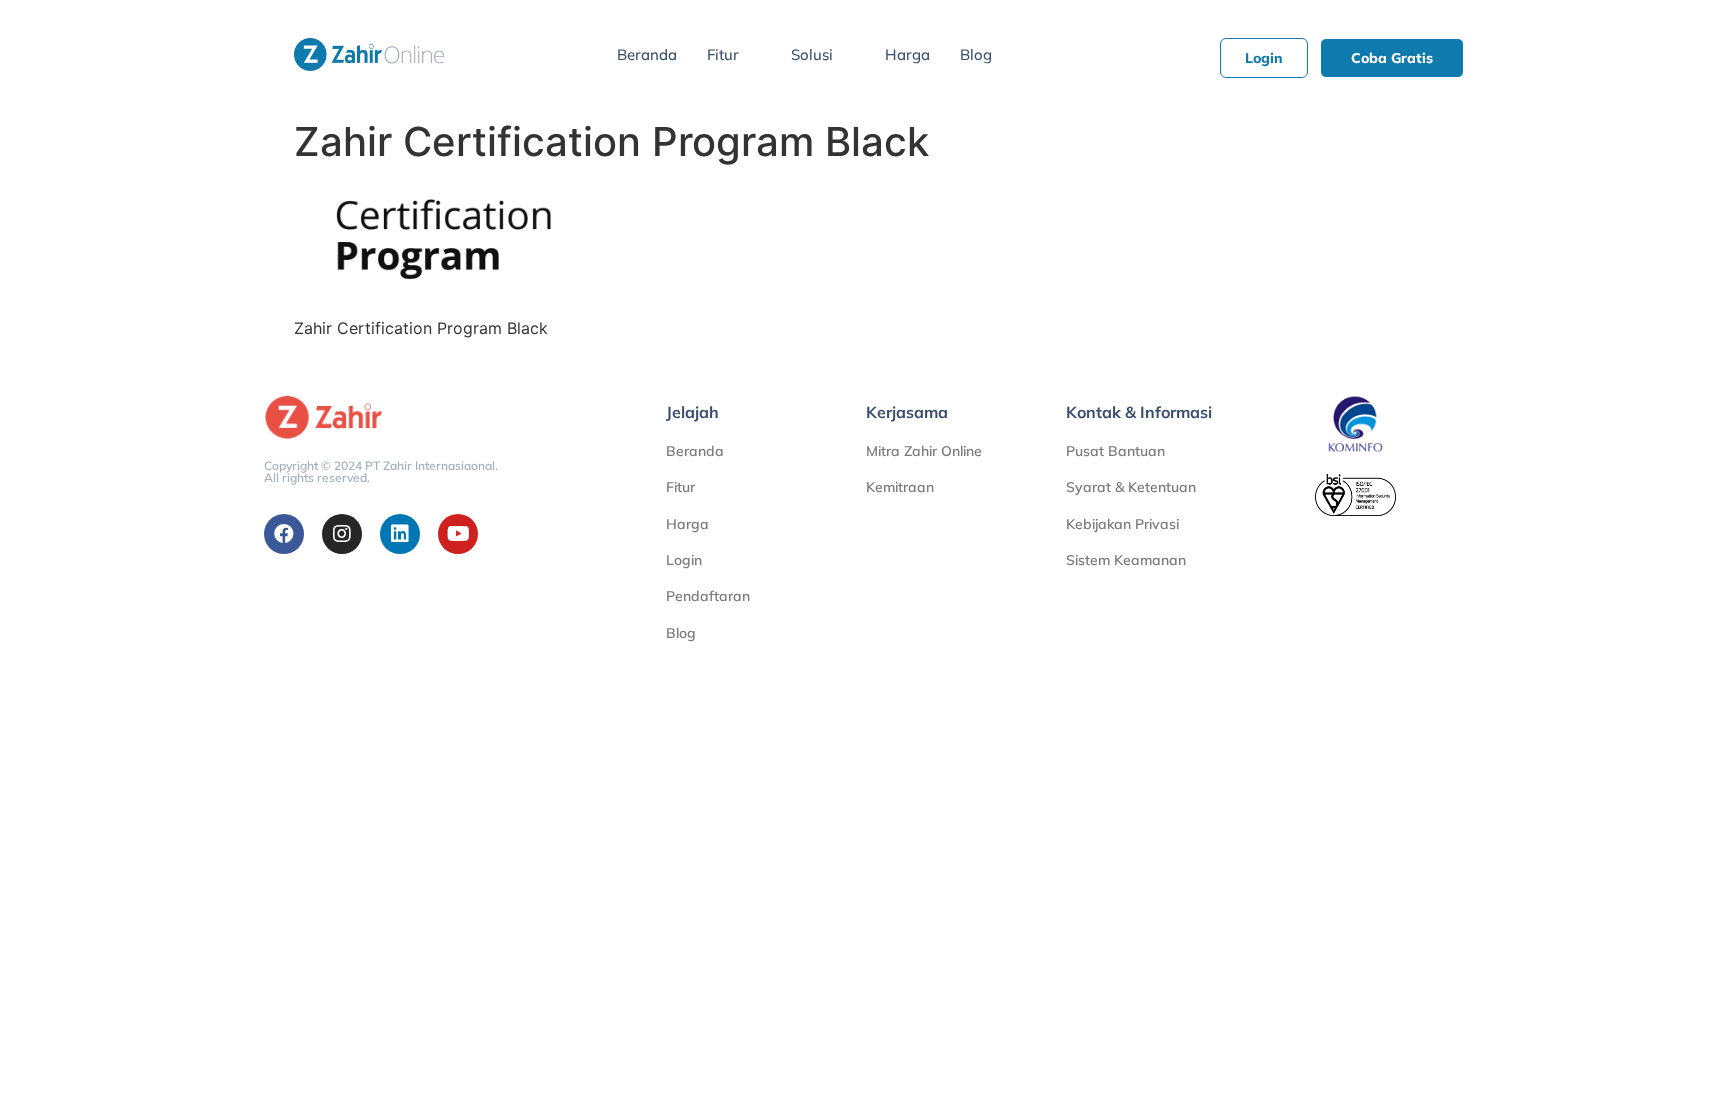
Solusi (812, 54)
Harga (907, 54)
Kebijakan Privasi (1122, 524)
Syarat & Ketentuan (1131, 487)
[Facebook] (284, 534)
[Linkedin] (400, 534)
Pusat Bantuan (1115, 451)
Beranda (647, 54)
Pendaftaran (708, 596)
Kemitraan (900, 487)
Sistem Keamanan (1126, 560)
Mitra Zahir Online (924, 451)
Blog (976, 54)
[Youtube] (458, 534)
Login (684, 560)
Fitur (723, 54)
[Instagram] (342, 534)
